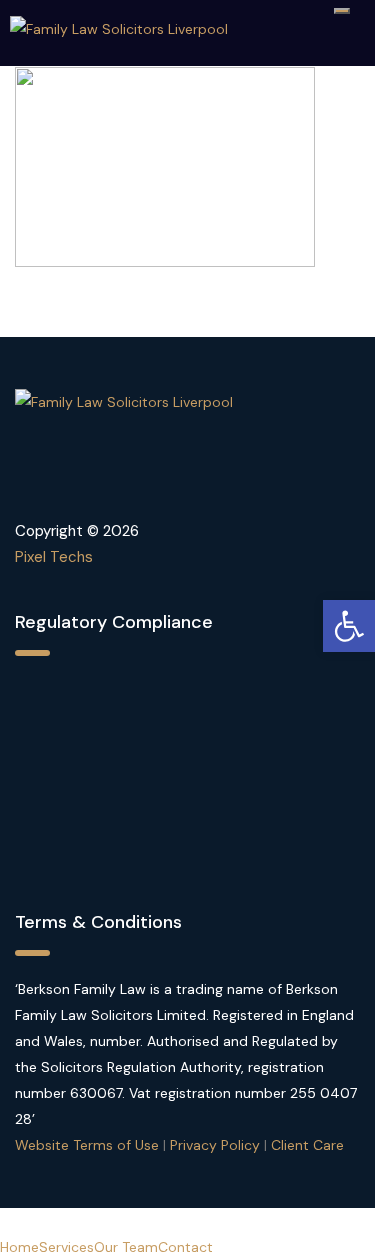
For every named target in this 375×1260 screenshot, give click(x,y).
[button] (349, 626)
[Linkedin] (104, 485)
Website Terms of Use (87, 1145)
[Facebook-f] (40, 485)
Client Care (307, 1145)
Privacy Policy (215, 1145)
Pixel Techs (54, 557)
